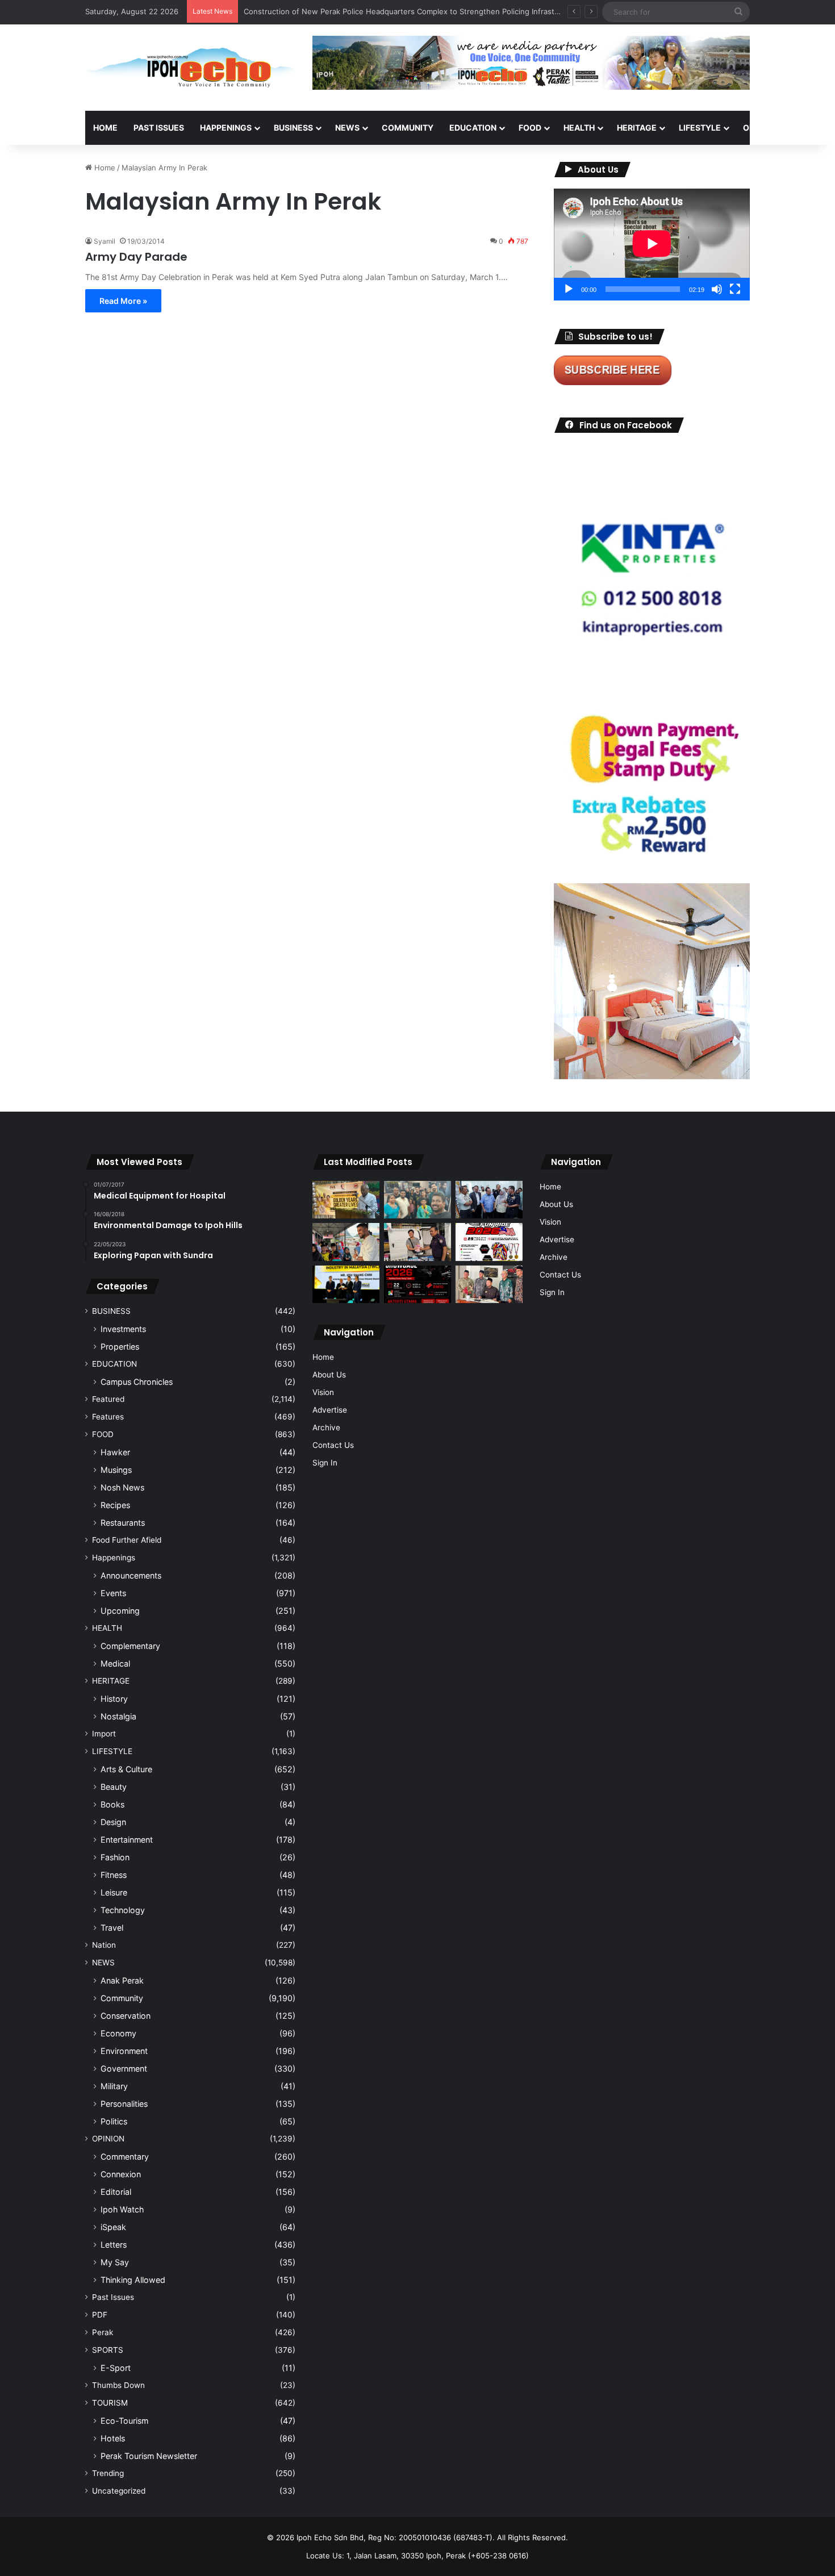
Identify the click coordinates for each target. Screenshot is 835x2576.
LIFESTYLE (700, 128)
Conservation (126, 2016)
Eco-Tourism (124, 2421)
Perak (103, 2332)
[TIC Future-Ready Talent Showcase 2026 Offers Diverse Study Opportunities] (417, 1285)
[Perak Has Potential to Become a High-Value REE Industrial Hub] (346, 1284)
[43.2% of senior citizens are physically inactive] (346, 1200)
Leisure (114, 1892)
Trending (108, 2473)
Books (112, 1804)
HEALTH (579, 128)
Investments (123, 1329)
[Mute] (717, 289)
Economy (118, 2033)
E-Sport (116, 2368)
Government (124, 2068)
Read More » (123, 301)
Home (105, 128)
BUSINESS (293, 128)
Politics (114, 2121)
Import (104, 1734)
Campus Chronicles (137, 1382)
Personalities (124, 2104)
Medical (115, 1663)
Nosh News (122, 1487)
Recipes (115, 1505)
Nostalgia (118, 1716)
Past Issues (159, 128)
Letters (114, 2245)
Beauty (114, 1787)
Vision (323, 1392)
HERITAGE (637, 128)
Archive (326, 1427)
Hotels (113, 2438)
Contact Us (333, 1445)
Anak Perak (122, 1980)
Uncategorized (119, 2491)
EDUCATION (473, 128)
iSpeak (113, 2227)
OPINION (760, 128)
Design (113, 1822)
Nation (104, 1945)
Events (113, 1593)
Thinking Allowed (133, 2280)
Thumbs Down (118, 2385)
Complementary (130, 1646)
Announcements (131, 1575)
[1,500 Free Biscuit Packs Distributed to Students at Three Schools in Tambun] (346, 1242)
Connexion (121, 2174)
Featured (108, 1399)
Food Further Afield (127, 1540)
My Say (115, 2262)
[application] (652, 245)
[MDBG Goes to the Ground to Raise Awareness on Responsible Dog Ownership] (417, 1242)
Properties (120, 1347)
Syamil (105, 241)
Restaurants (123, 1523)
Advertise (330, 1410)
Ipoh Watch (122, 2209)
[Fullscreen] (735, 289)
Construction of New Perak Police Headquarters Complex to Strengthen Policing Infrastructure (412, 11)
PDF (100, 2315)
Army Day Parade (136, 257)
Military (114, 2086)
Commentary (125, 2157)
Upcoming (120, 1611)
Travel (112, 1928)
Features (108, 1417)
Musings (116, 1470)
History (114, 1699)
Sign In (325, 1463)
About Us (329, 1375)
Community (122, 1998)
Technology (123, 1910)
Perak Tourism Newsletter (149, 2456)
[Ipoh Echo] (190, 68)
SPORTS (108, 2350)
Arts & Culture (126, 1769)
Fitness (114, 1875)
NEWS (347, 128)
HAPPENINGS (226, 128)
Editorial (116, 2192)
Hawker (115, 1452)
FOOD (530, 128)
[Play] (569, 289)
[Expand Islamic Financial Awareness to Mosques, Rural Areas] (489, 1285)
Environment (124, 2051)
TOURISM (110, 2403)
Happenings (114, 1558)
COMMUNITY (408, 128)
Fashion (115, 1857)
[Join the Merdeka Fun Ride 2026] (489, 1242)
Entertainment (127, 1840)
